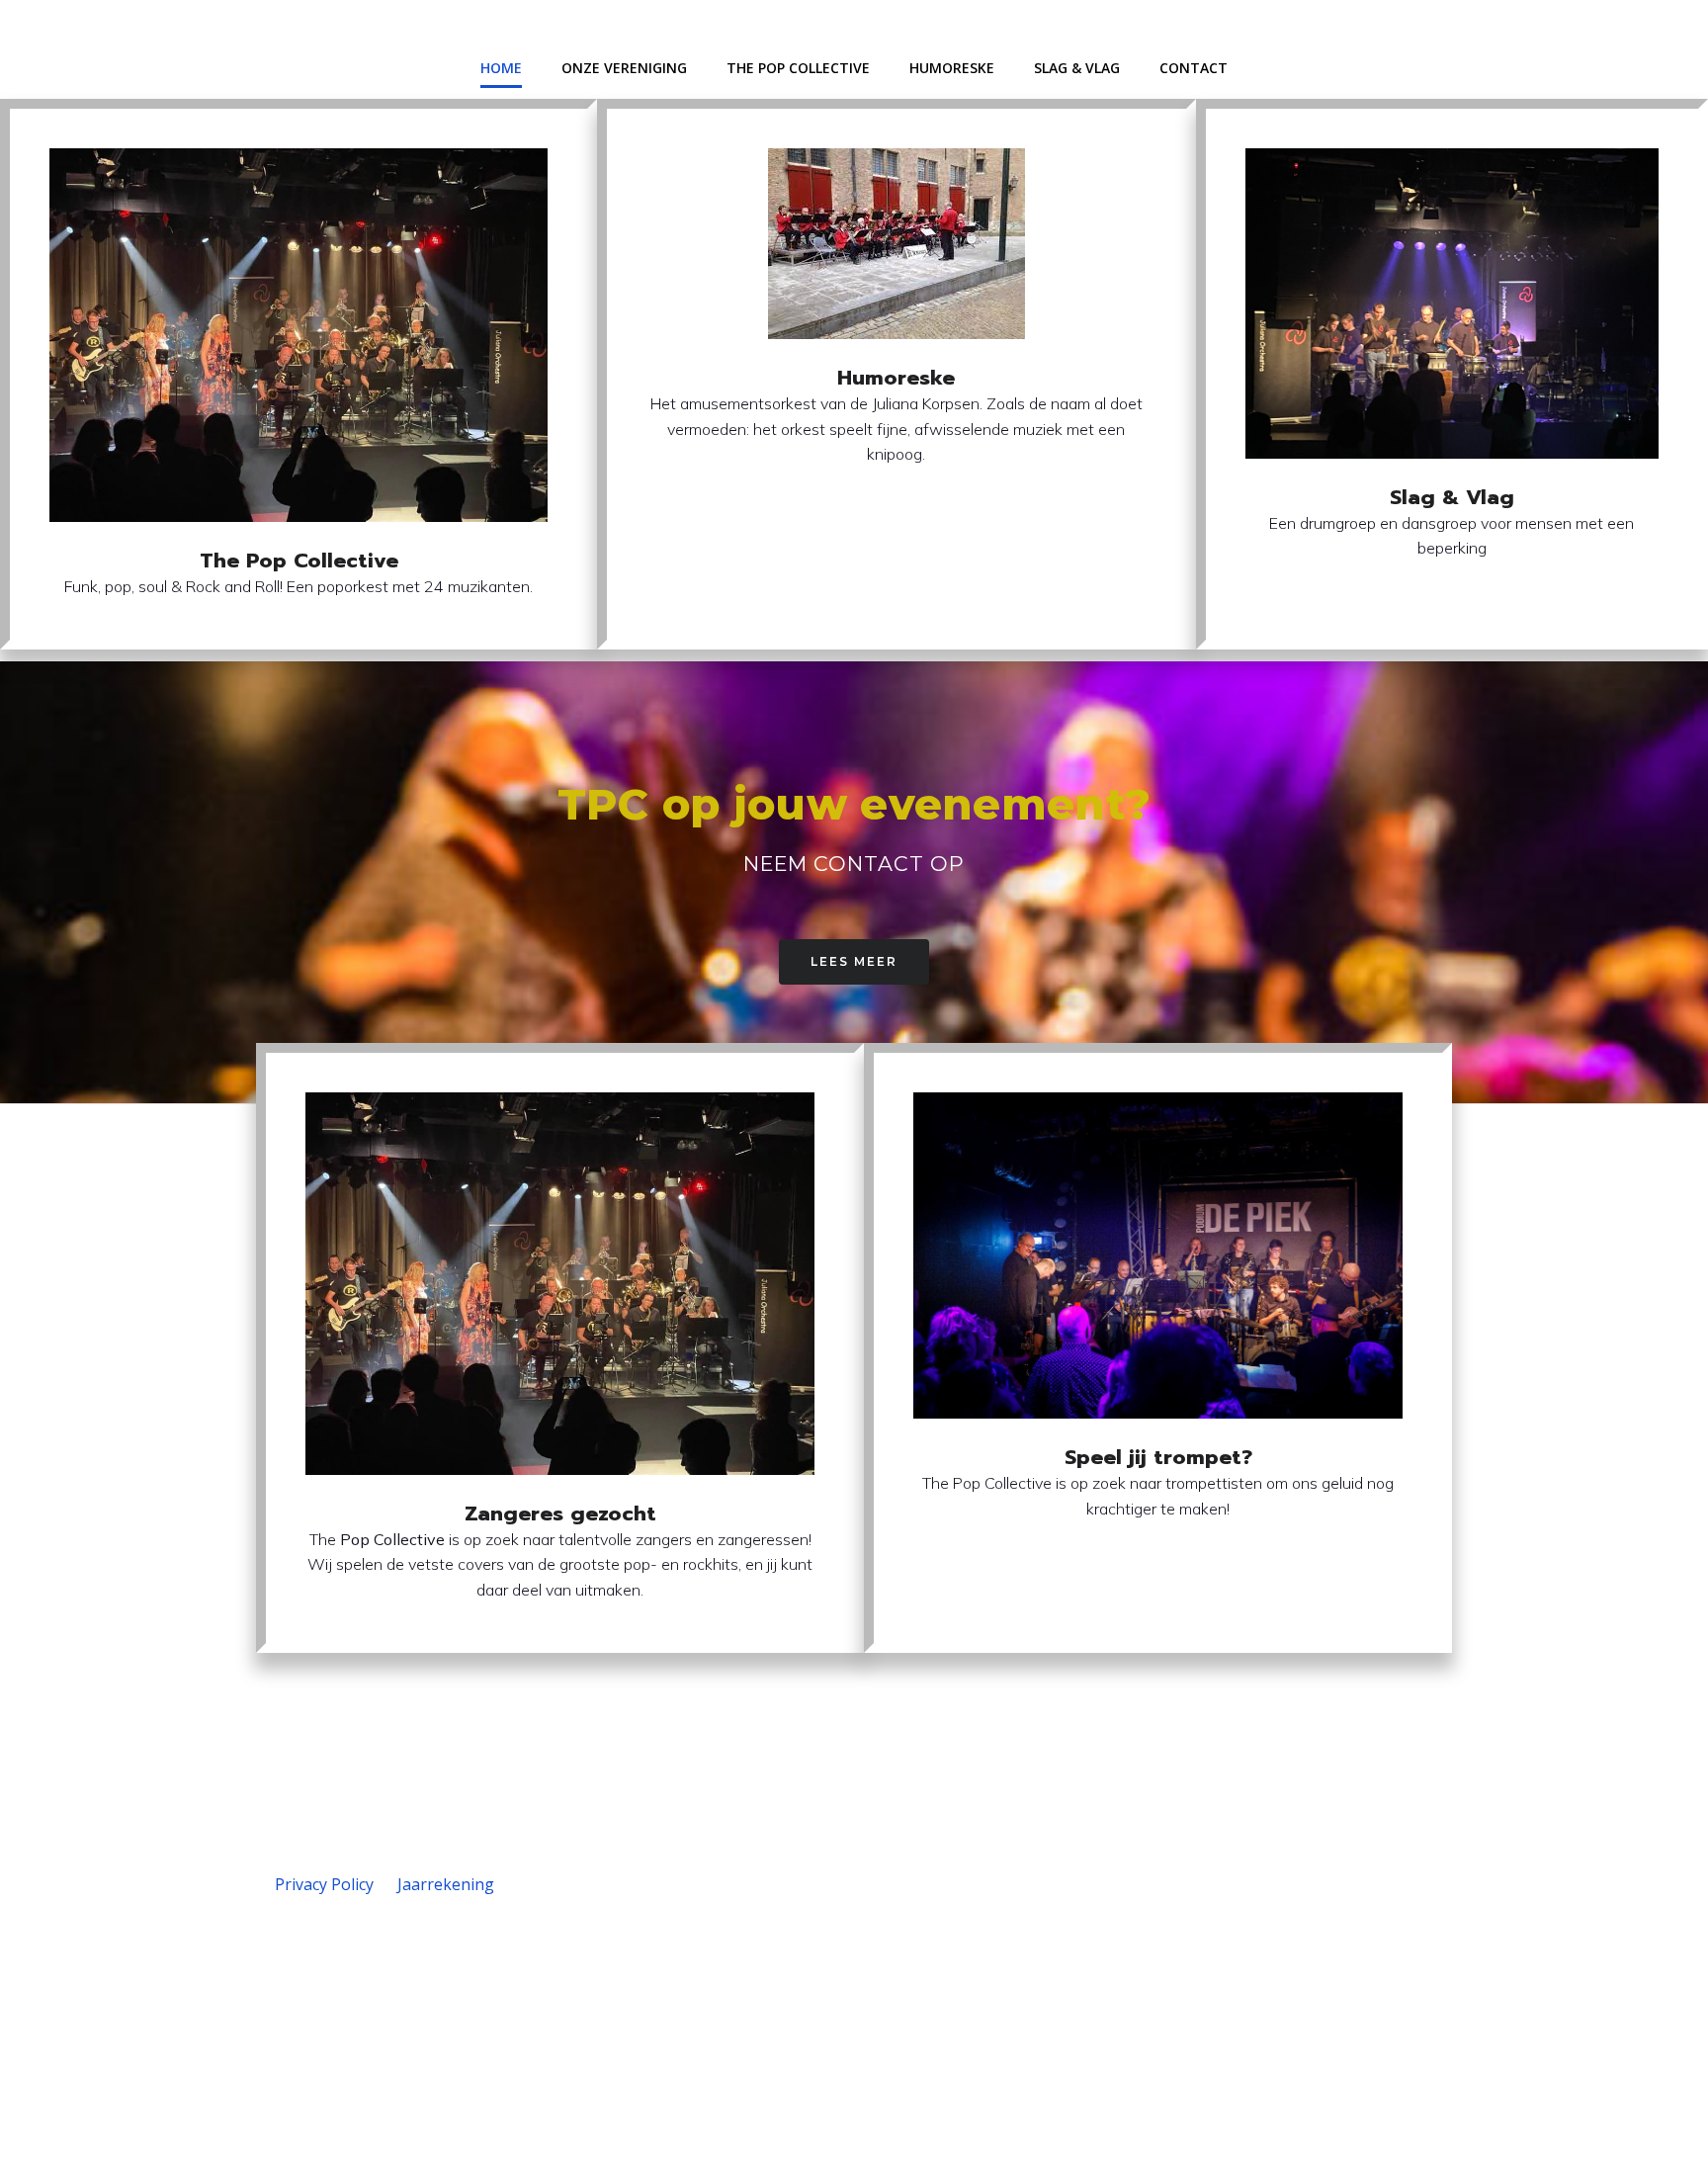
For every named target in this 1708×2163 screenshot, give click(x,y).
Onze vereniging (624, 68)
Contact (1194, 68)
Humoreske (952, 68)
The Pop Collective (798, 68)
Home (501, 68)
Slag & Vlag (1077, 68)
